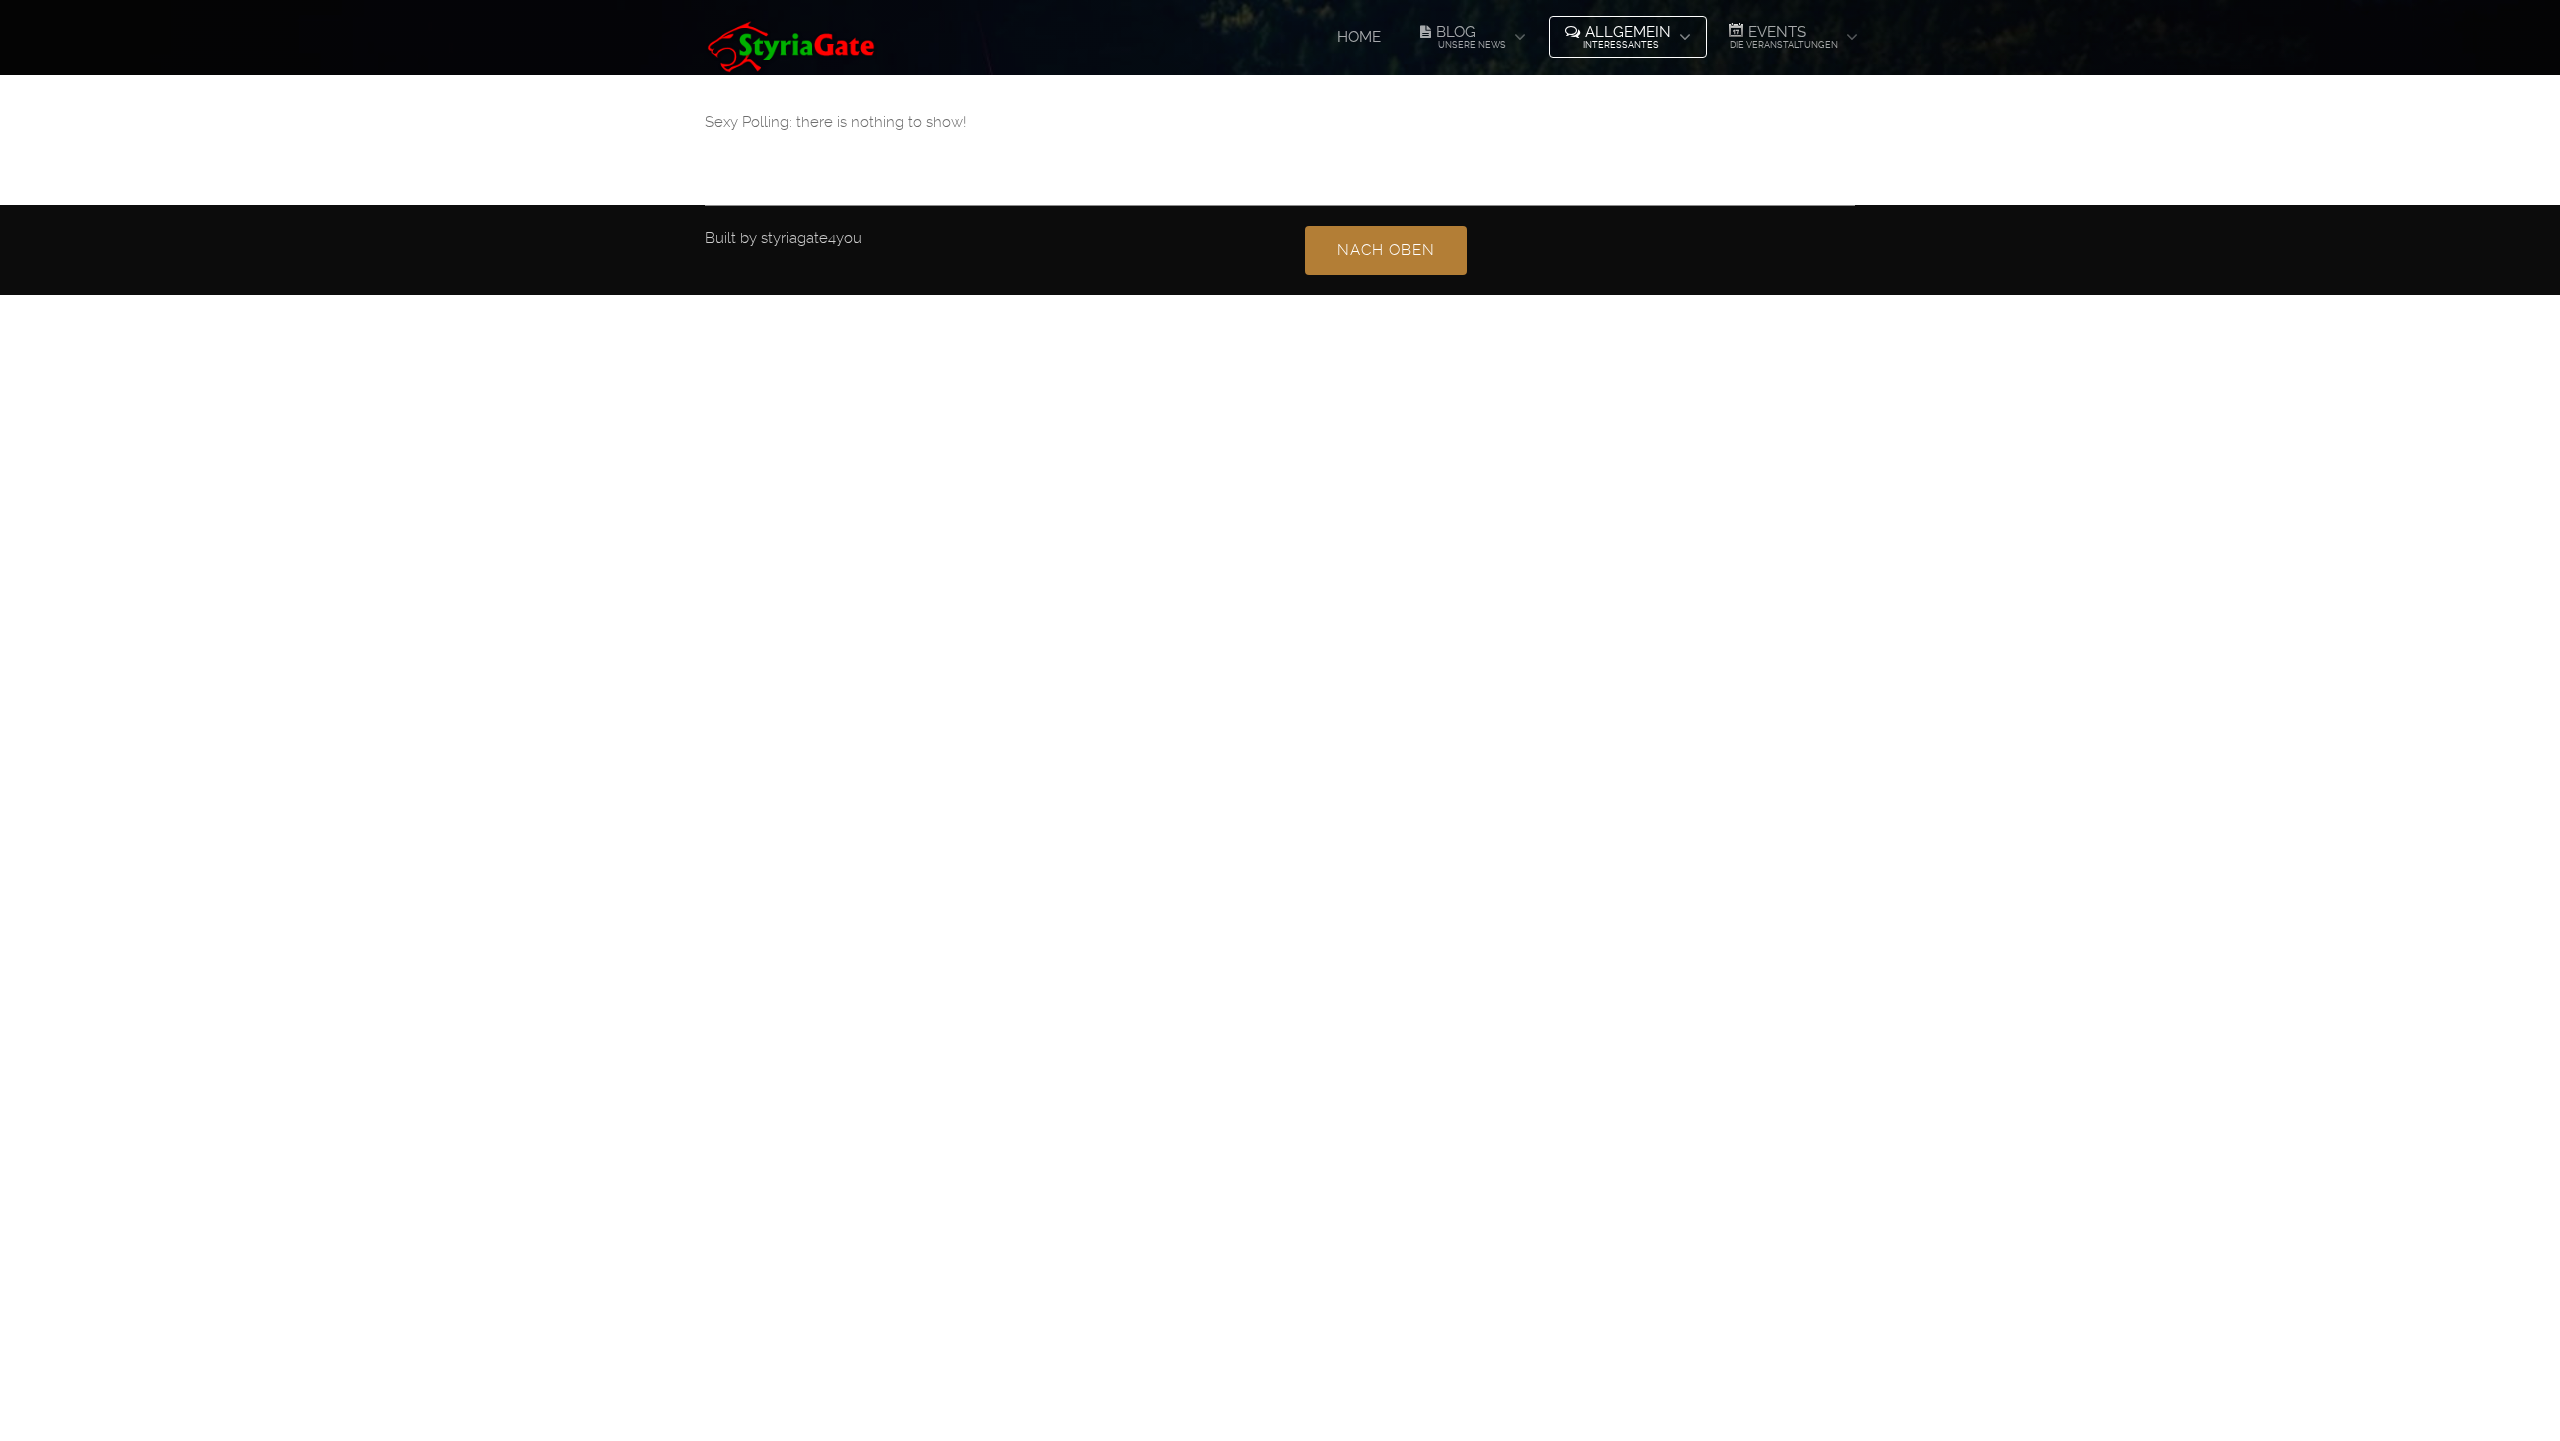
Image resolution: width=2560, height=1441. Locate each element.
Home (1359, 37)
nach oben (1386, 250)
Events (1784, 36)
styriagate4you (811, 238)
